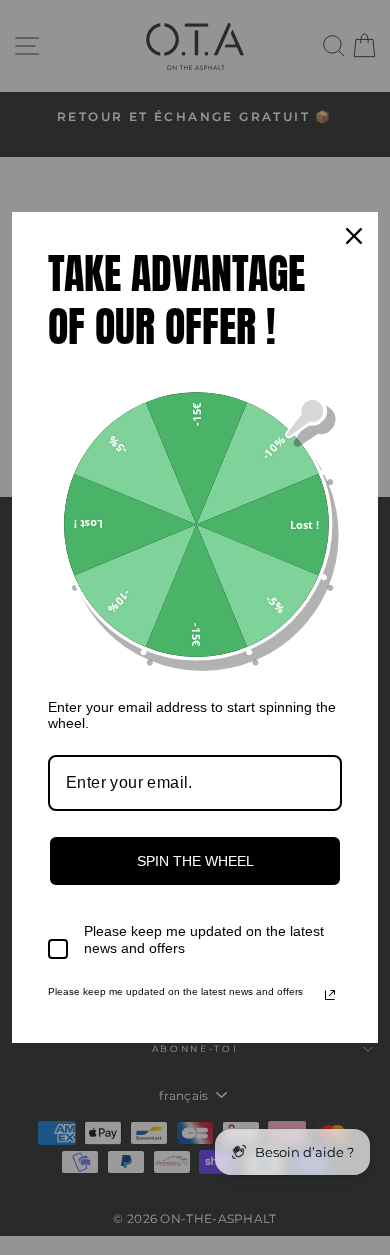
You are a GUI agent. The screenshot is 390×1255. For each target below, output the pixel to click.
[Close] (354, 236)
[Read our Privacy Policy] (330, 995)
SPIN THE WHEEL (195, 861)
